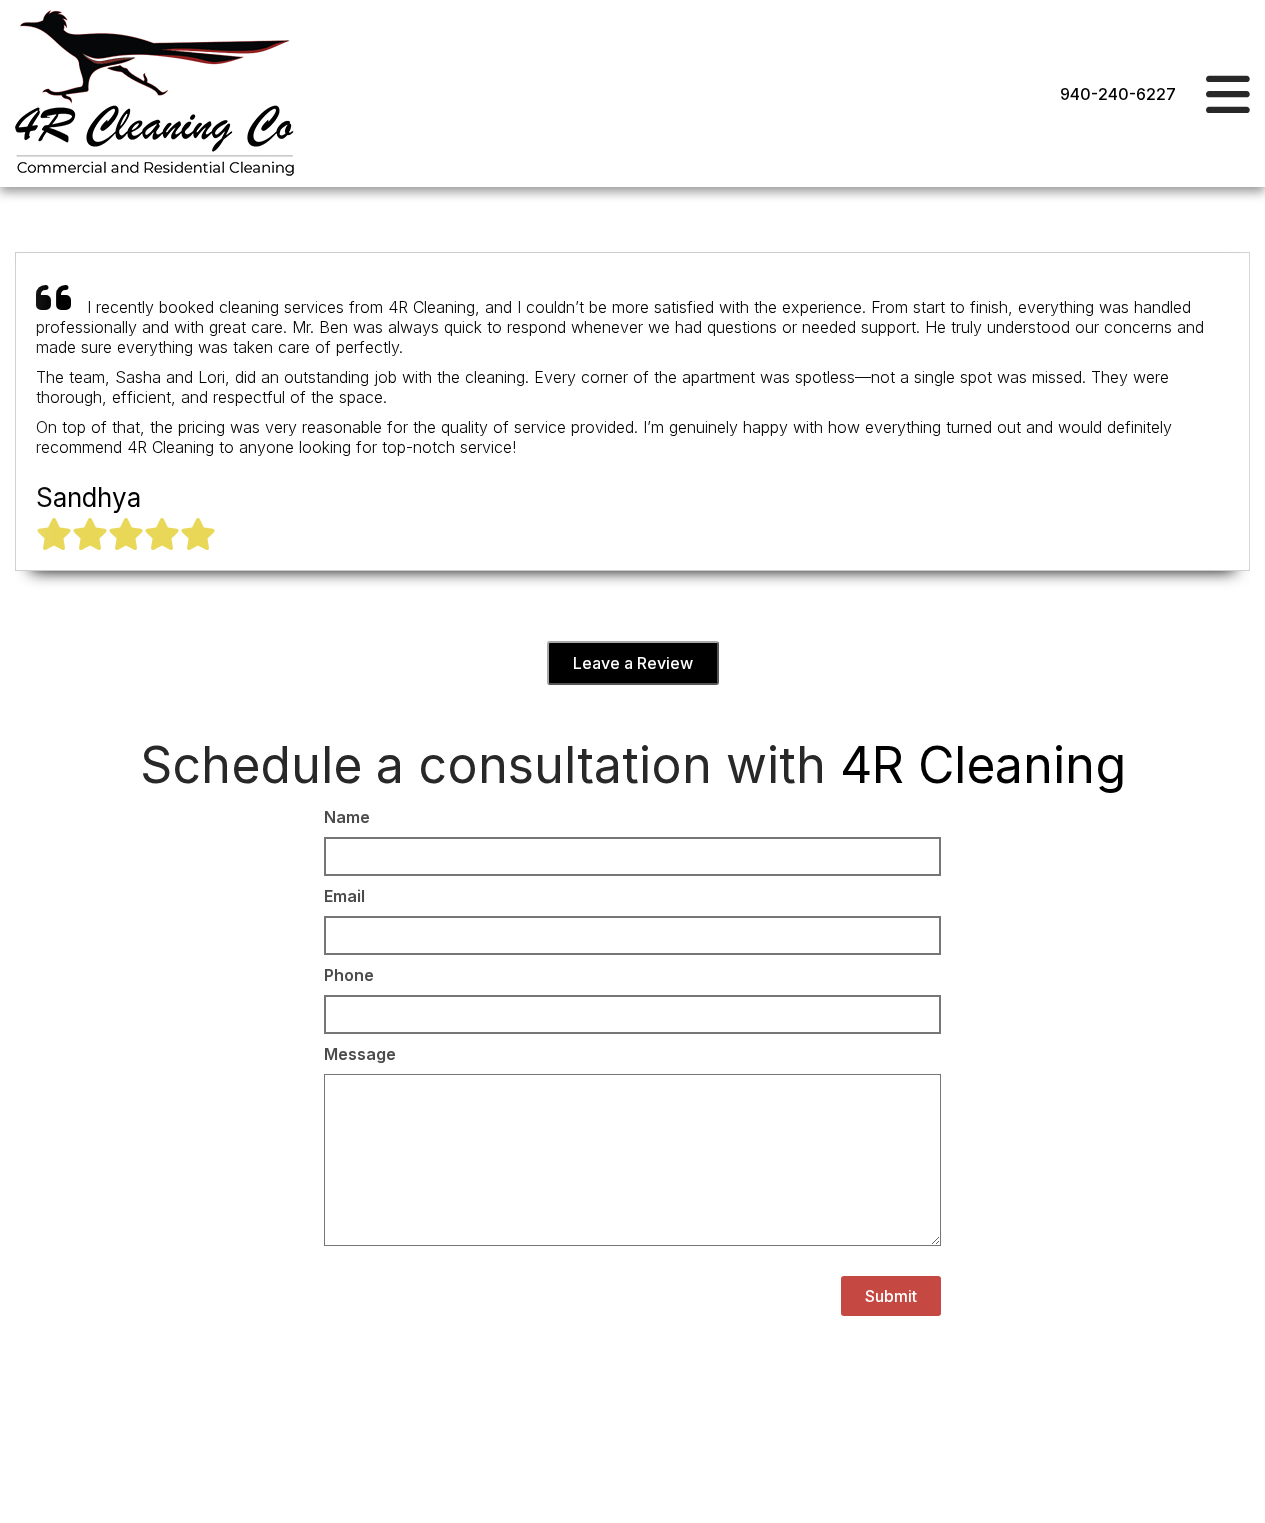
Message (360, 1054)
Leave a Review (633, 663)
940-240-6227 (1118, 94)
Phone (349, 975)
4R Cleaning (983, 765)
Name (347, 817)
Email (344, 896)
